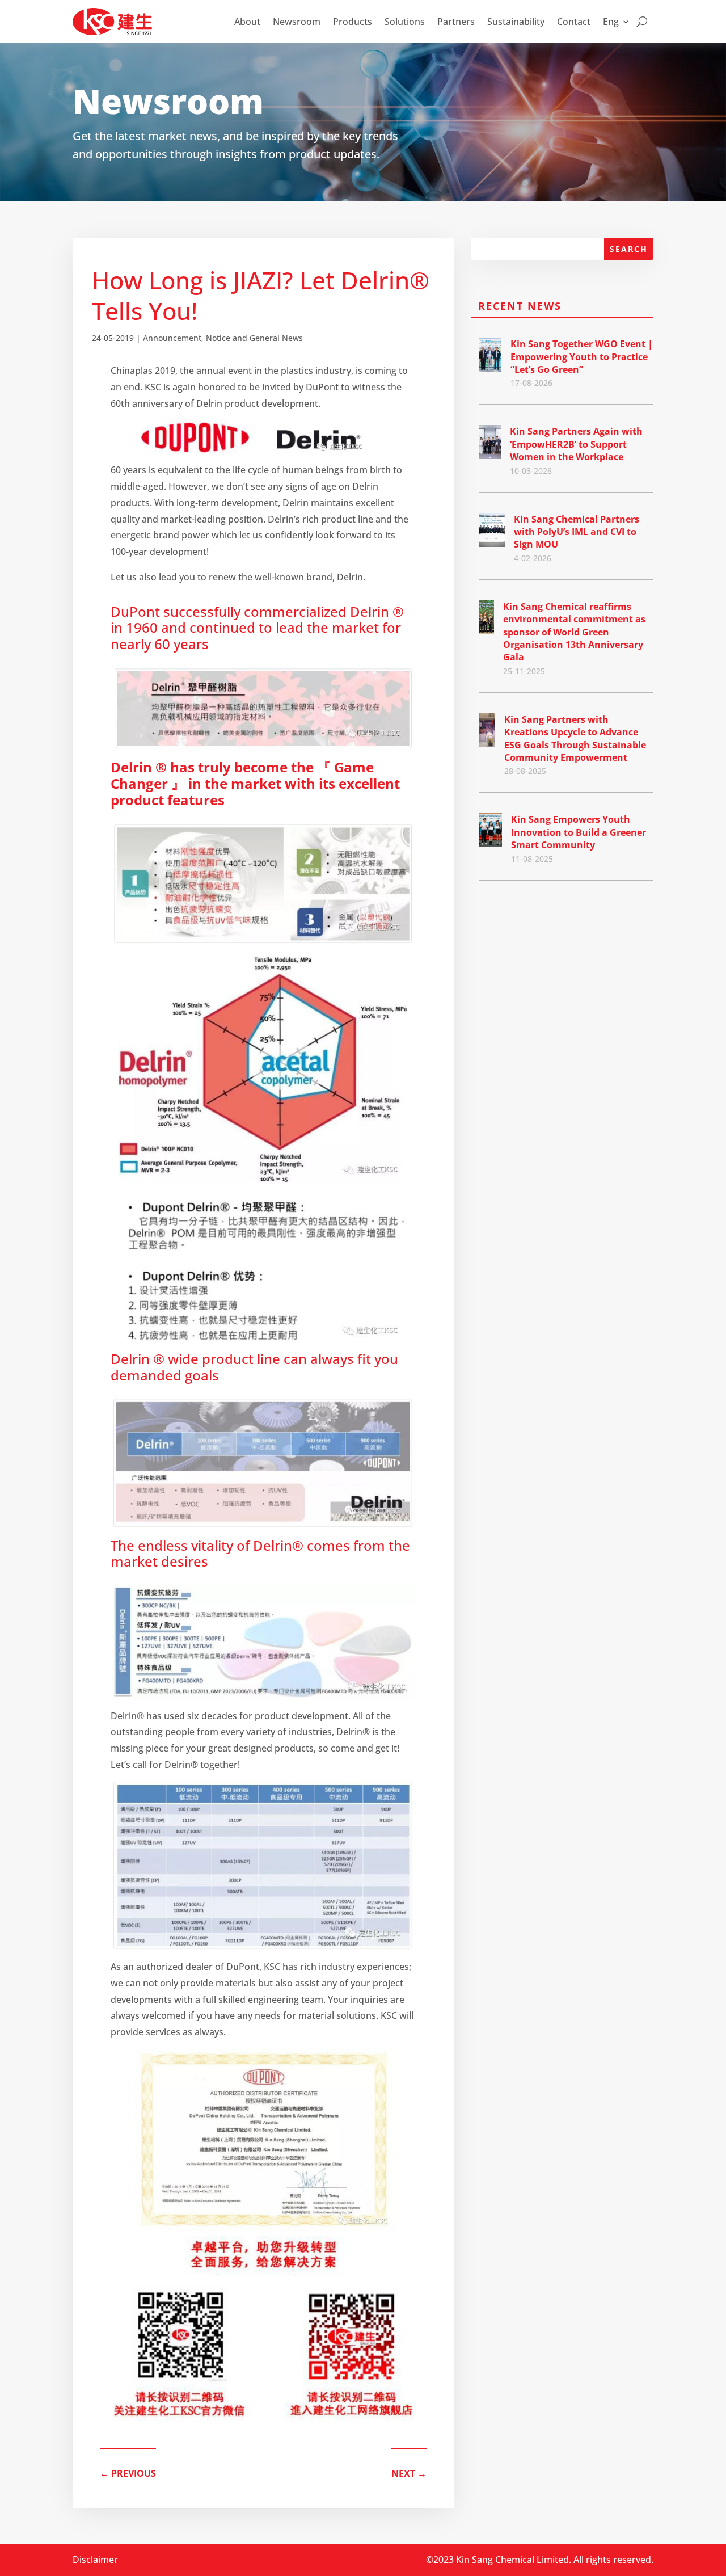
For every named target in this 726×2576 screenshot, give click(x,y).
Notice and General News (254, 338)
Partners (456, 22)
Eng (611, 22)
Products (353, 22)
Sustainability (516, 22)
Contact (574, 22)
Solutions (405, 22)
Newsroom (297, 22)
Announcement (172, 338)
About (247, 22)
